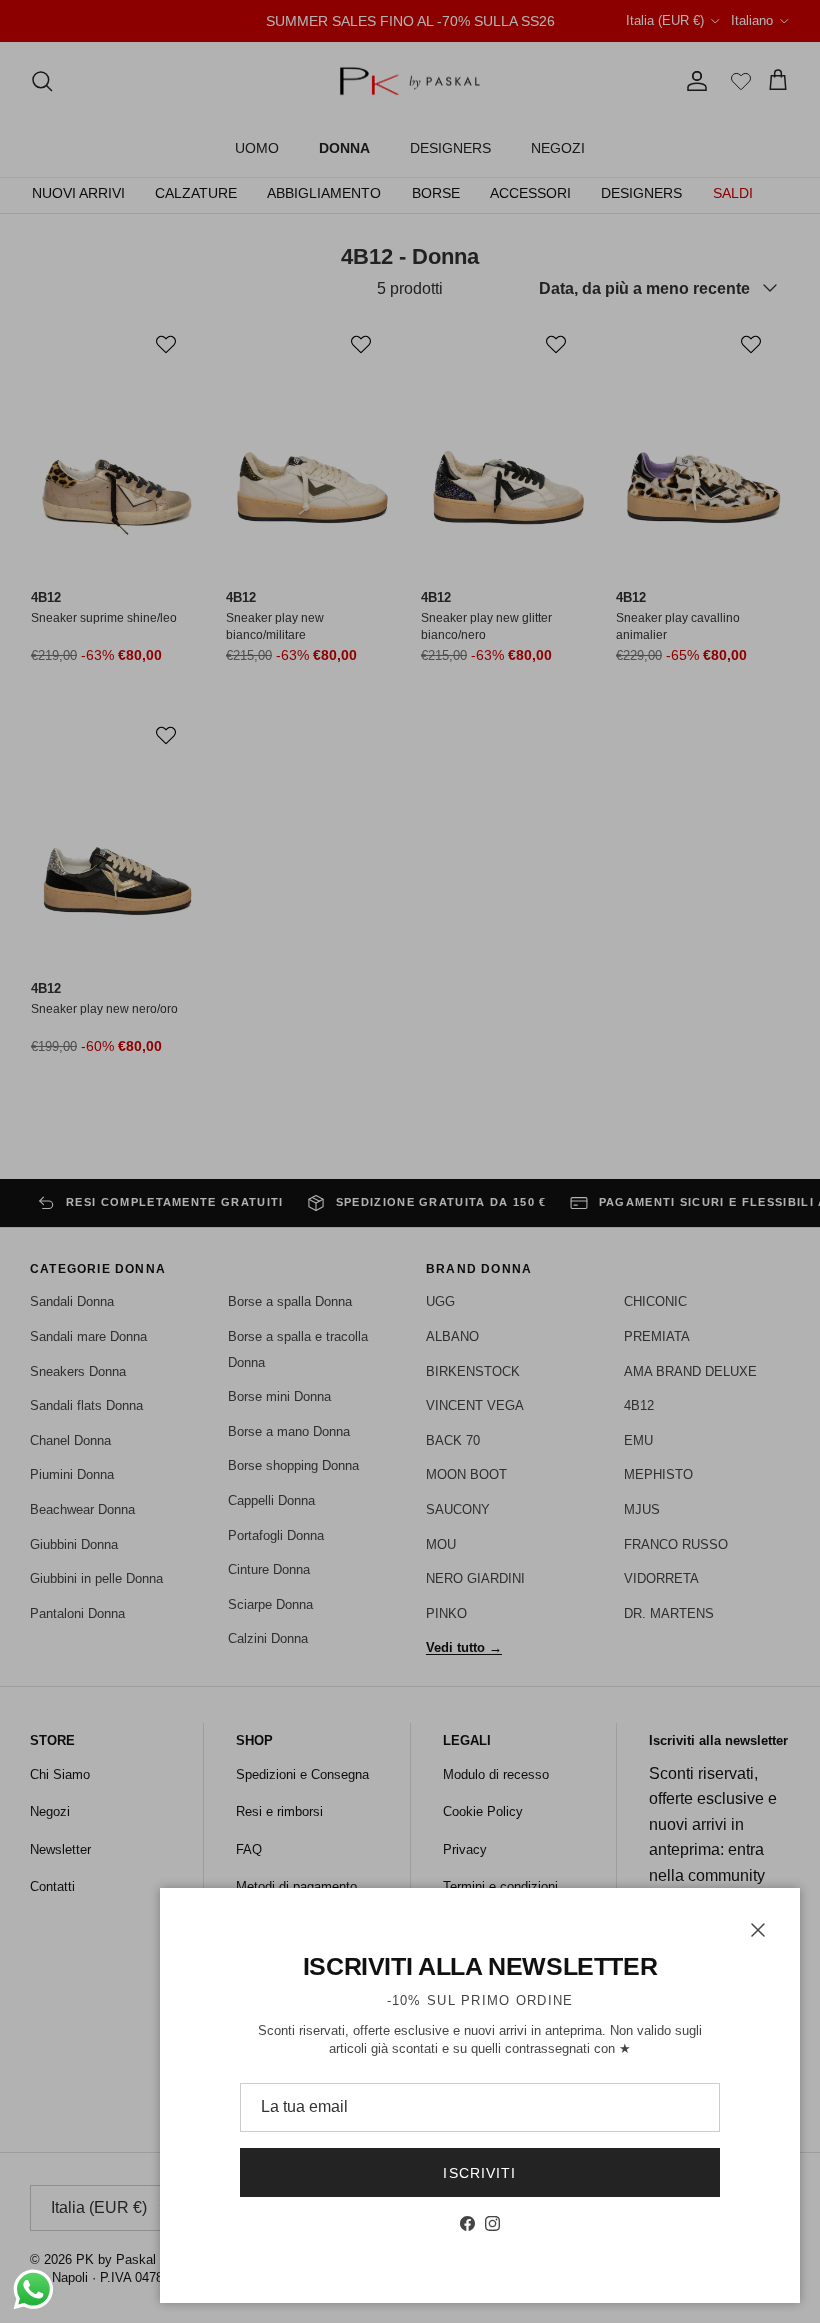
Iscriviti (479, 2173)
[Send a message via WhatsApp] (33, 2289)
